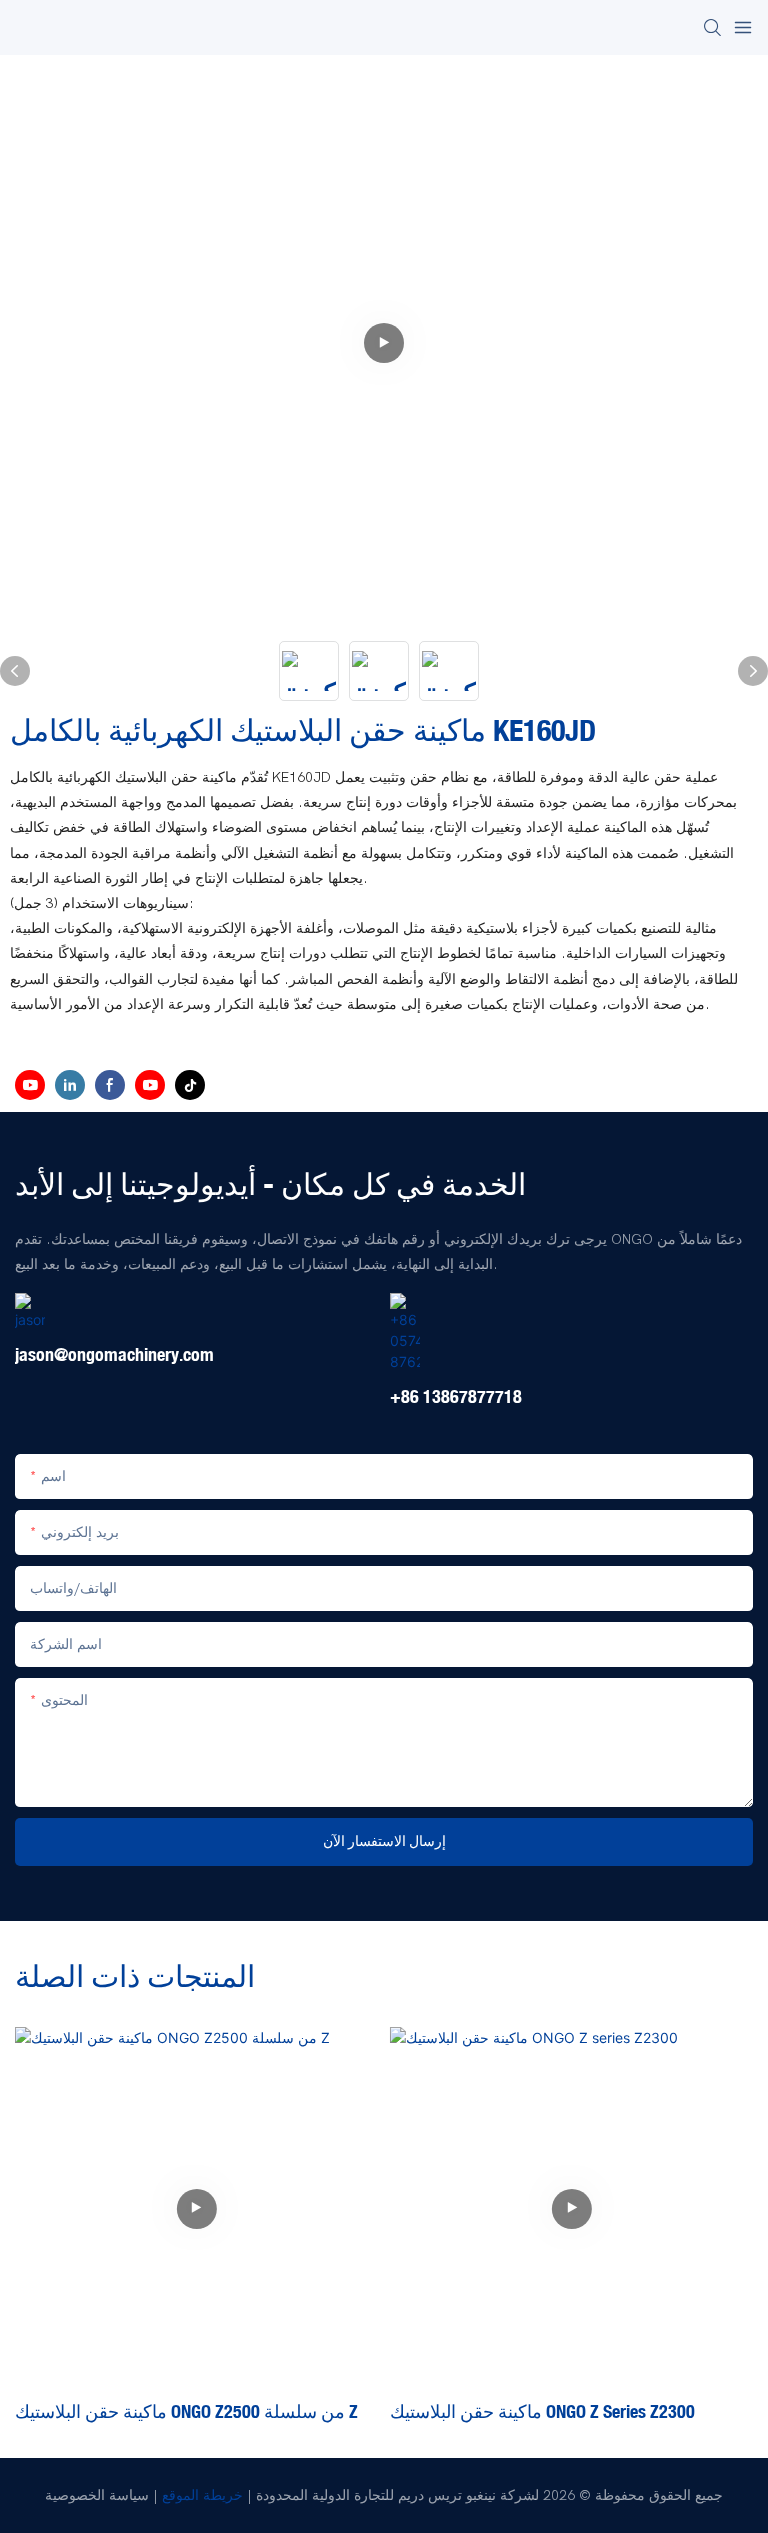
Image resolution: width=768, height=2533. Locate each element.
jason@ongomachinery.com (114, 1355)
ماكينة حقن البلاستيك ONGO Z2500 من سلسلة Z (186, 2411)
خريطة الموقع (202, 2495)
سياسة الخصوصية (97, 2495)
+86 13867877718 (456, 1397)
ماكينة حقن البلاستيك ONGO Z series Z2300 (542, 2411)
